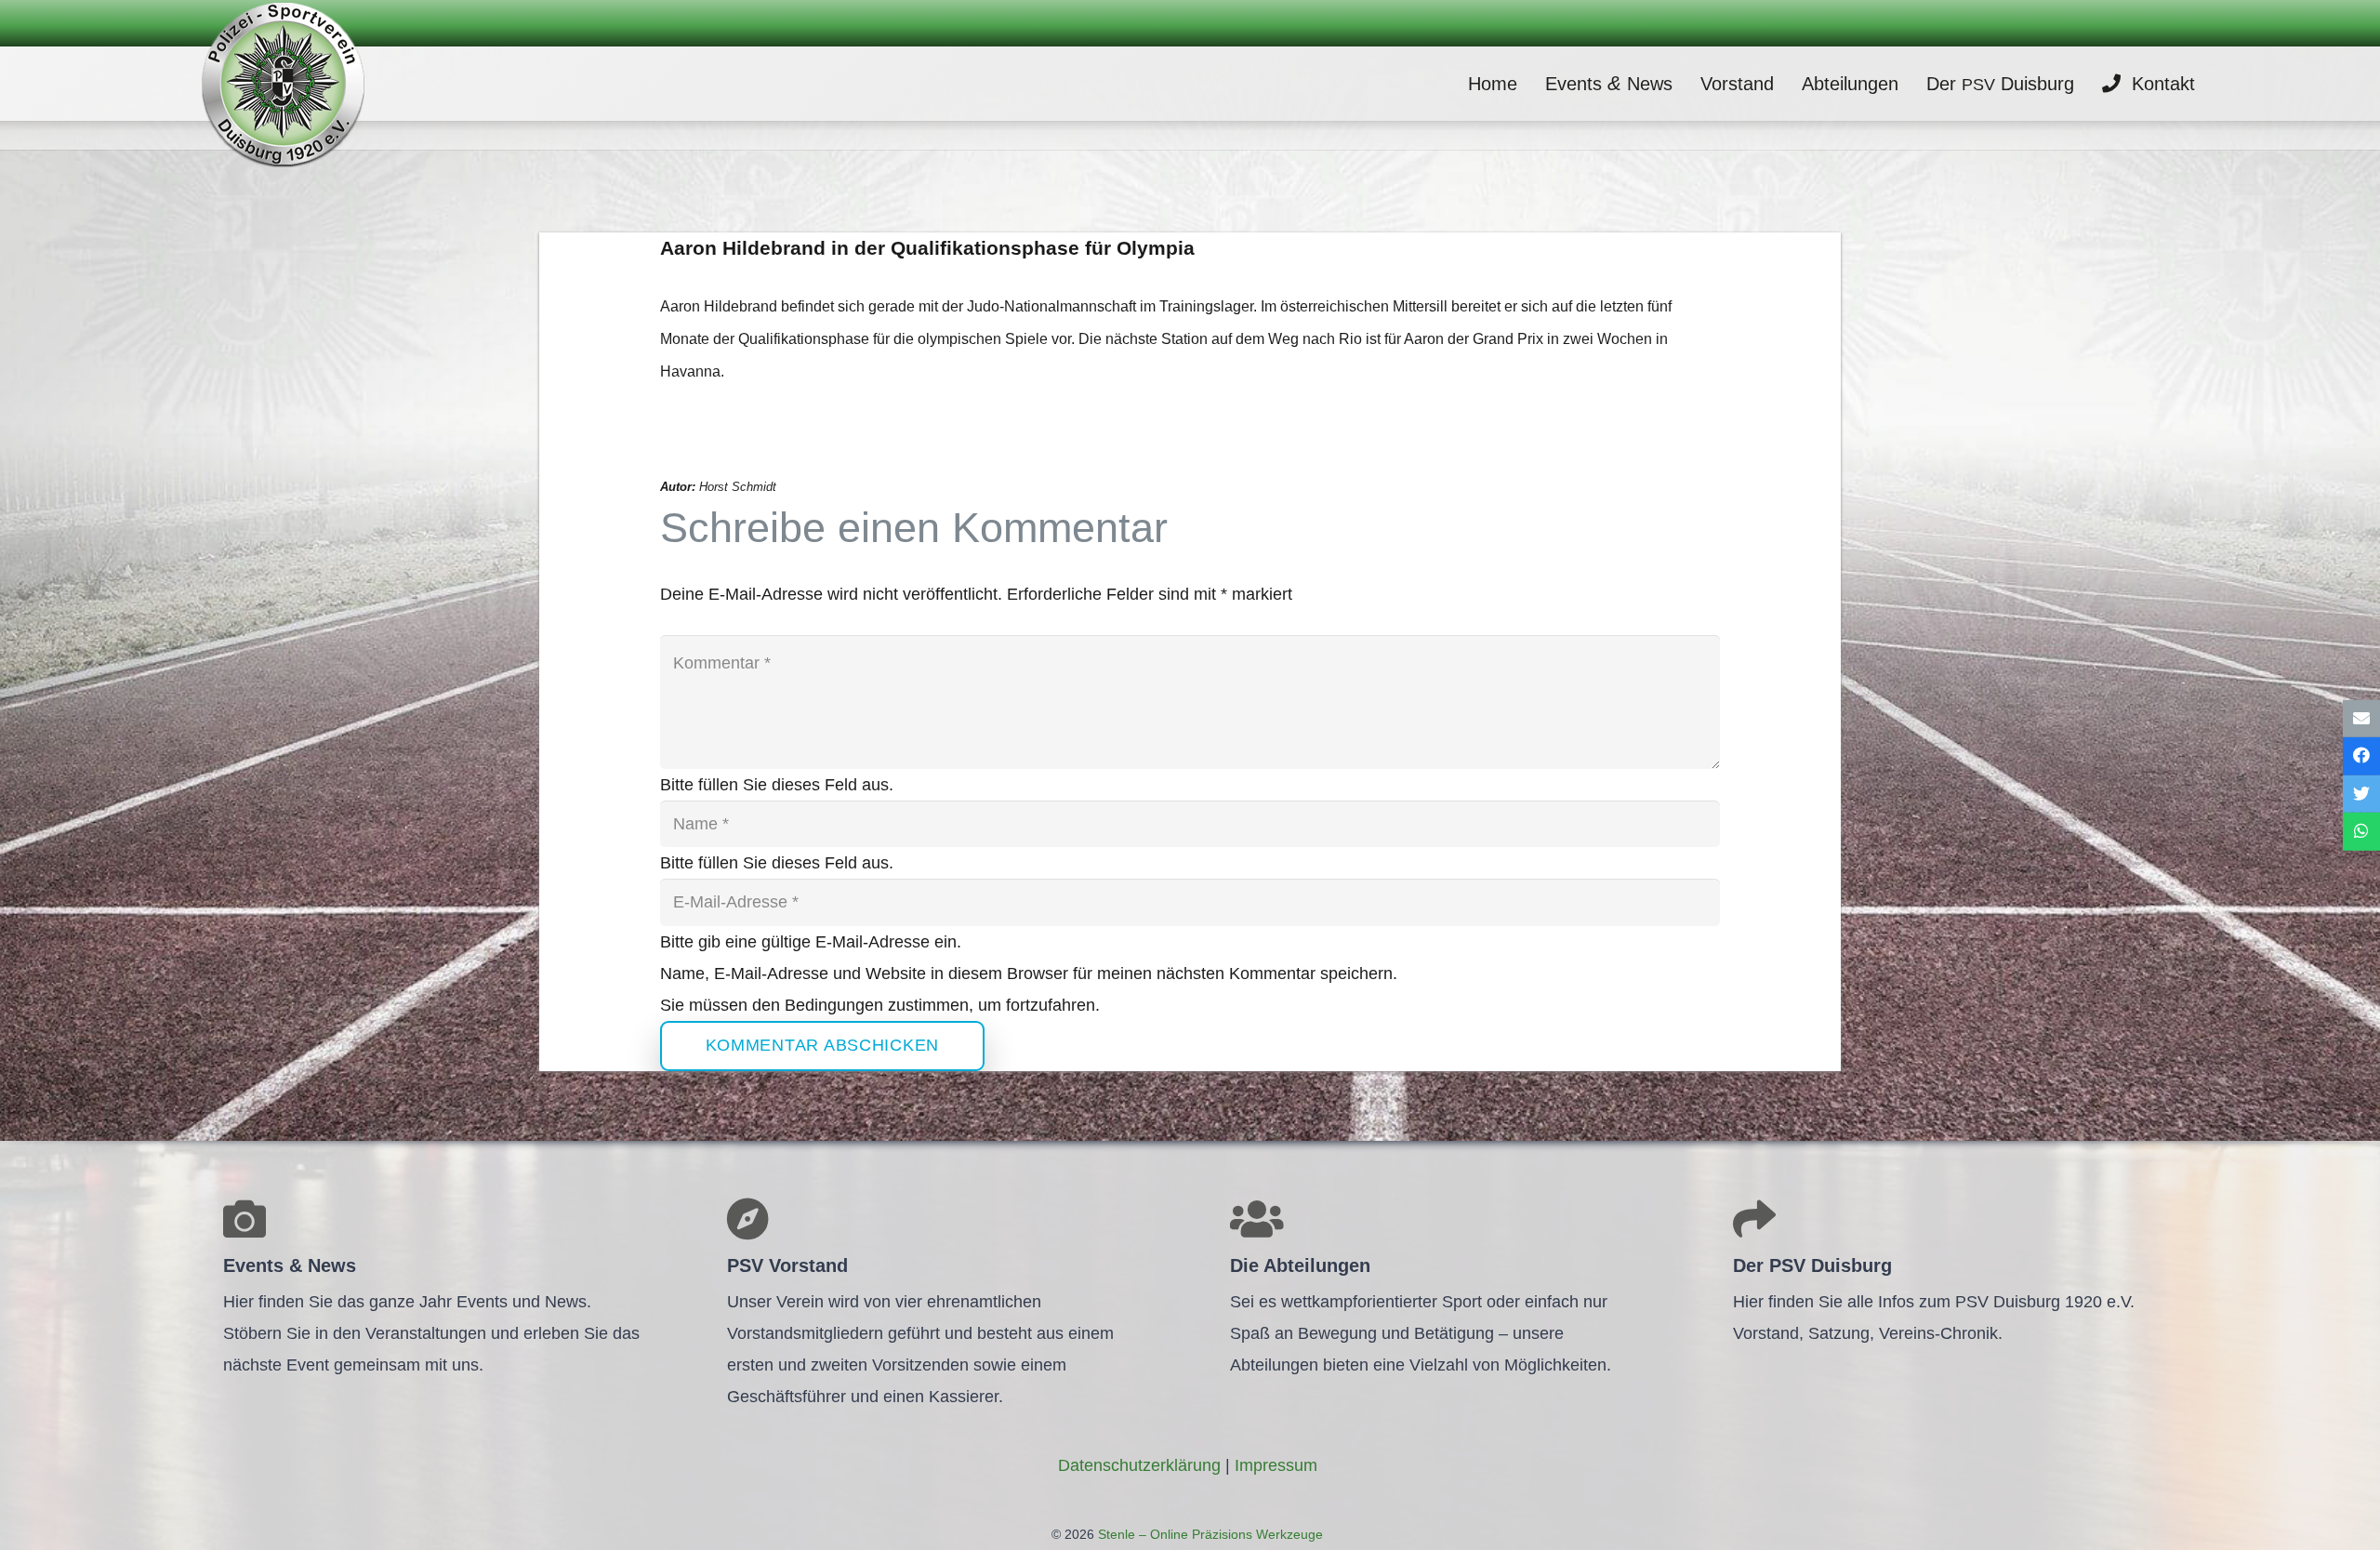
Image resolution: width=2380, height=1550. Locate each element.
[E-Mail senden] (2361, 718)
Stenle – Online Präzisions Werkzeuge (1209, 1534)
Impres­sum (1276, 1465)
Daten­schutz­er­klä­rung (1139, 1465)
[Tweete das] (2361, 795)
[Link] (283, 84)
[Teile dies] (2361, 756)
